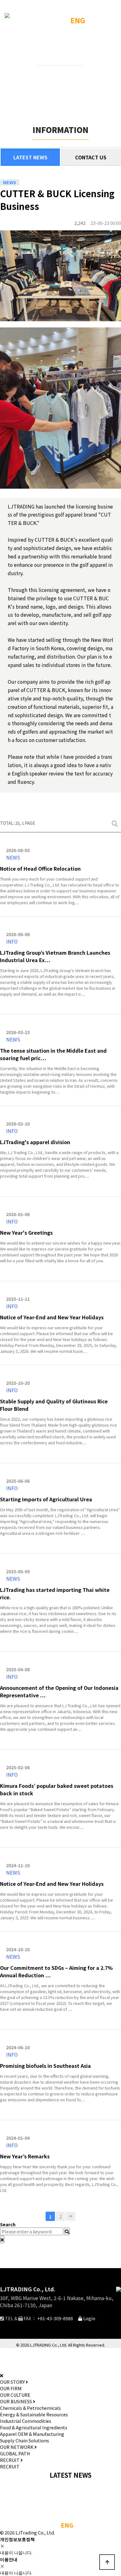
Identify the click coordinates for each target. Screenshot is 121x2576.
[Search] (67, 2231)
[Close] (2, 2239)
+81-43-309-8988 (55, 2318)
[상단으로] (107, 2562)
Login (89, 2318)
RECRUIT (10, 2466)
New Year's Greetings (26, 1232)
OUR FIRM (11, 2388)
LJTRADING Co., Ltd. (28, 2289)
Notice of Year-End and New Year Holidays (52, 1317)
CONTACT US (91, 157)
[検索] (115, 823)
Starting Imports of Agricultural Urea (46, 1499)
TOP (57, 45)
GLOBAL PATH (15, 2453)
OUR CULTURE (15, 2395)
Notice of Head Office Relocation (40, 868)
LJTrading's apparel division (35, 1142)
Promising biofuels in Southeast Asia (45, 2066)
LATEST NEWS (30, 157)
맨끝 (71, 2216)
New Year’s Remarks (25, 2156)
